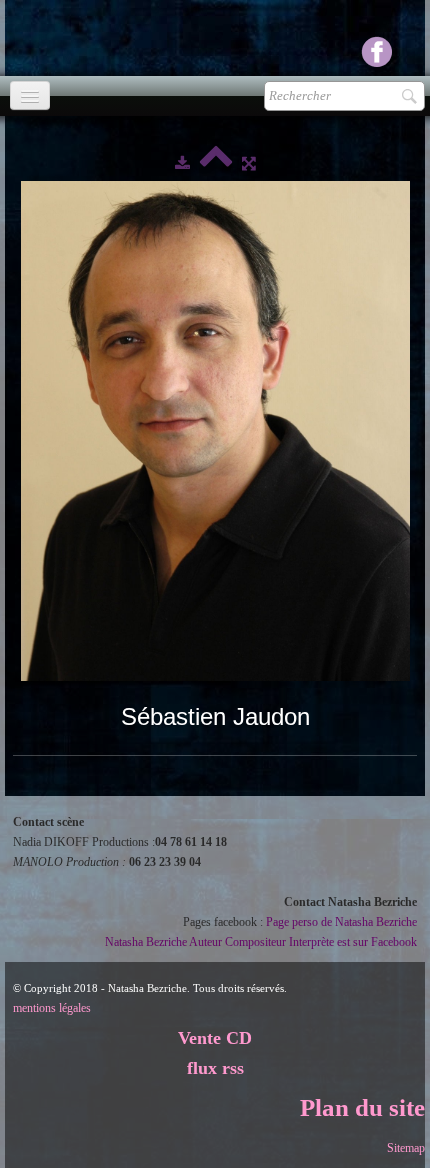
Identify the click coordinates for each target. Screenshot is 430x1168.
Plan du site (362, 1107)
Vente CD (215, 1038)
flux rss (215, 1068)
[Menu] (30, 95)
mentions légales (52, 1008)
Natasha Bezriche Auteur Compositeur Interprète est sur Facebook (261, 942)
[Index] (216, 163)
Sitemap (406, 1148)
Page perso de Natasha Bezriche (341, 922)
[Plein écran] (249, 163)
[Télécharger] (182, 163)
